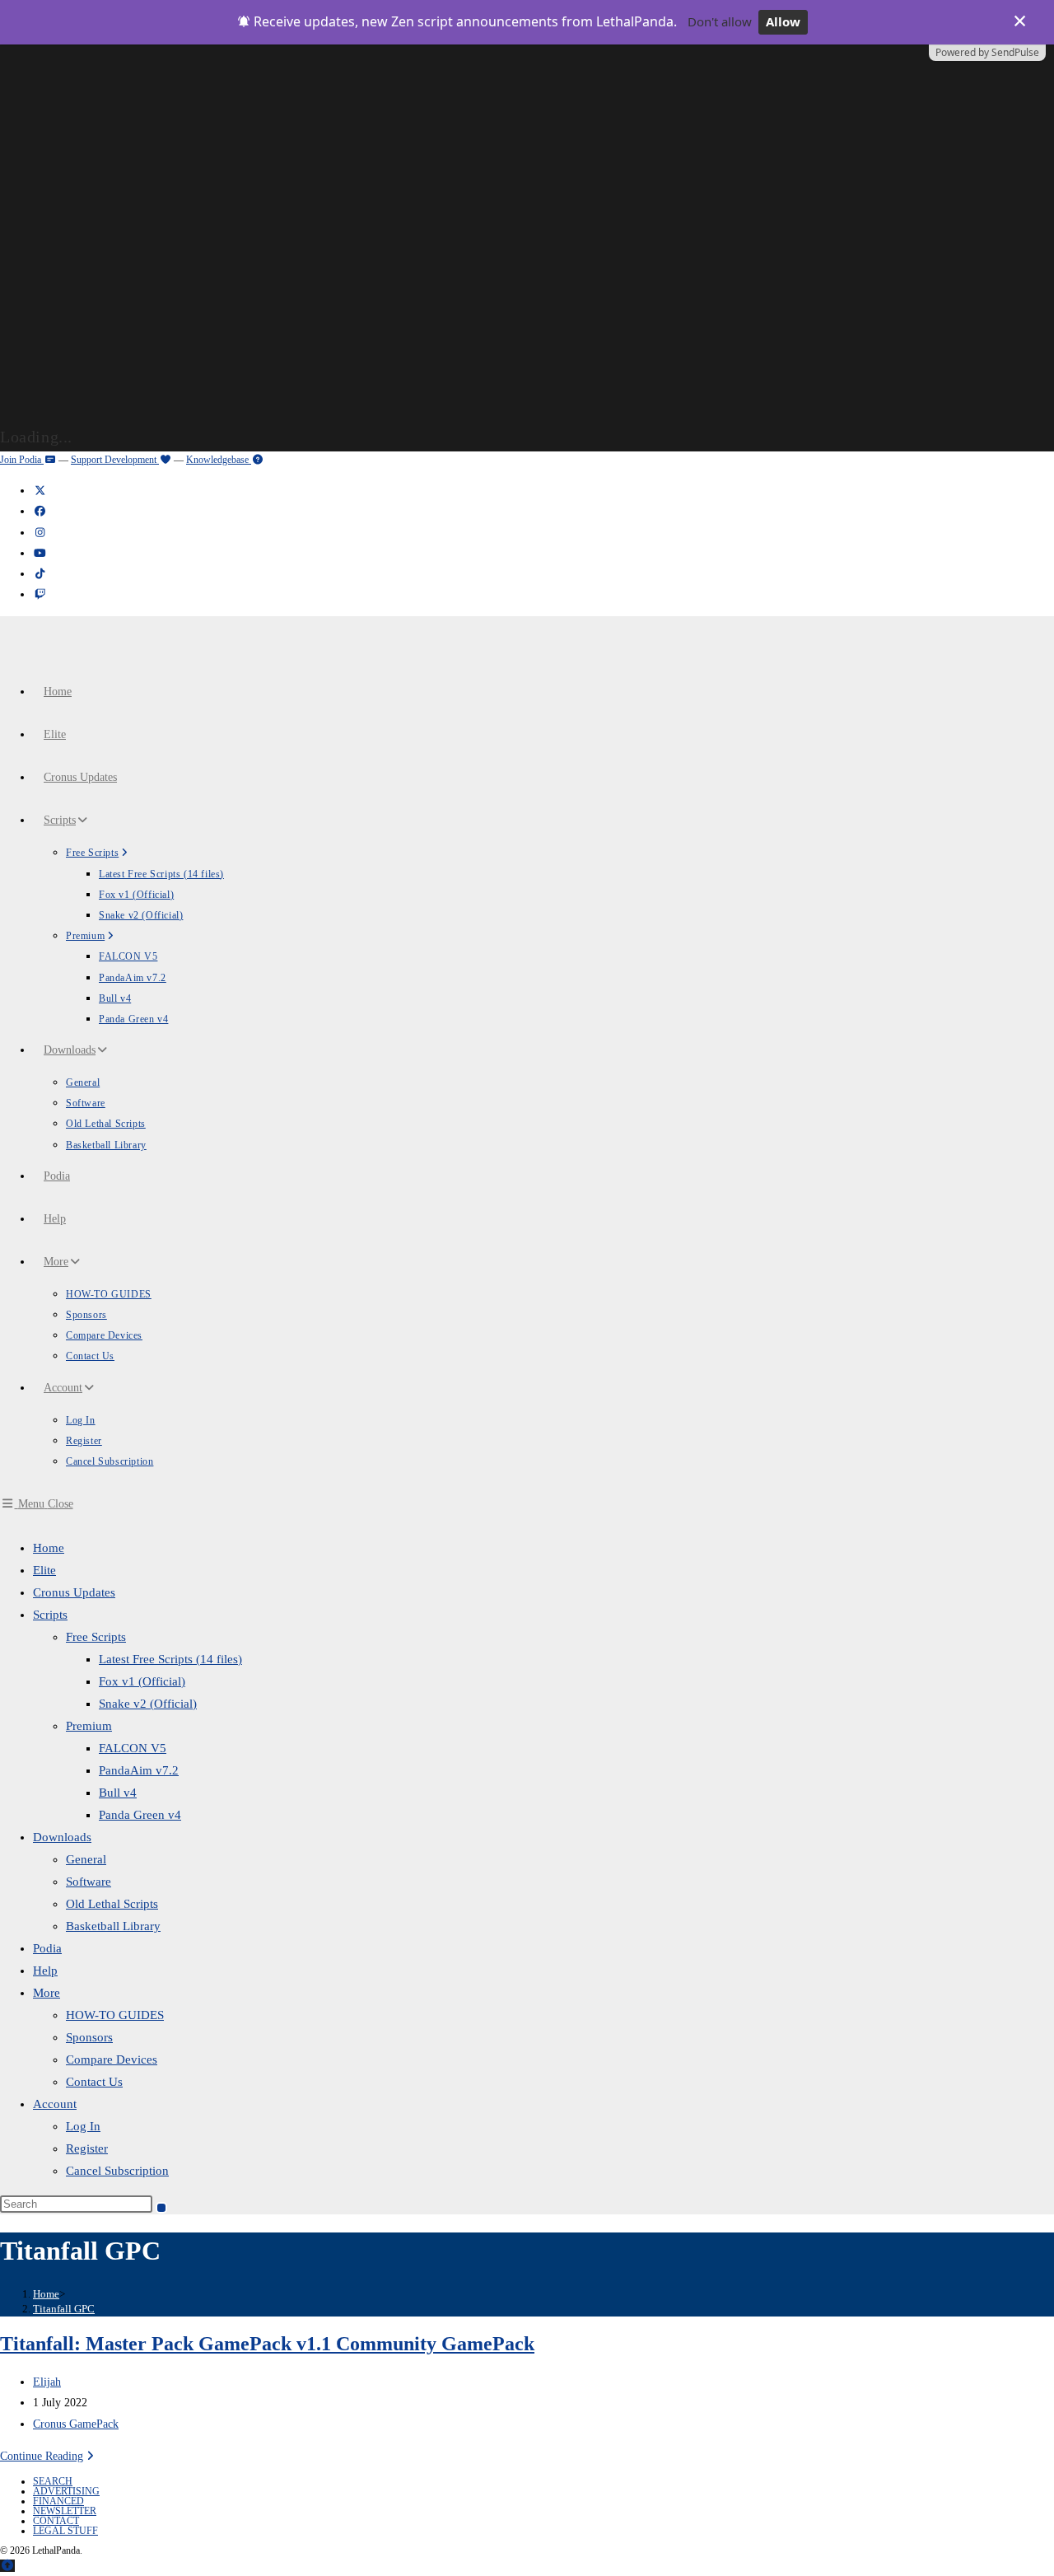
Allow (783, 21)
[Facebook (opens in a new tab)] (40, 511)
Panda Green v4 (140, 1815)
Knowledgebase (219, 460)
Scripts (50, 1615)
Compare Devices (112, 2059)
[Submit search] (161, 2208)
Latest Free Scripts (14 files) (170, 1659)
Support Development (115, 460)
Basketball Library (113, 1926)
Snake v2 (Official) (148, 1704)
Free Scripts (96, 1637)
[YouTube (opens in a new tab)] (40, 553)
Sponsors (89, 2037)
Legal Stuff (65, 2531)
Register (87, 2148)
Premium (89, 1726)
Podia (47, 1948)
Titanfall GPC (64, 2309)
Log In (83, 2126)
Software (89, 1882)
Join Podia (22, 460)
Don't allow (720, 21)
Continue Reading (49, 2456)
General (86, 1859)
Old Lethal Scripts (112, 1904)
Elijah (47, 2382)
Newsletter (65, 2511)
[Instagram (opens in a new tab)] (40, 533)
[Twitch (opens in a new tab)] (40, 594)
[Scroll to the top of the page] (7, 2566)
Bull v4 (118, 1793)
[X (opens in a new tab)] (40, 491)
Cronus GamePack (76, 2424)
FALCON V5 (133, 1748)
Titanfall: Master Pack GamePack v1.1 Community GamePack (267, 2344)
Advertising (66, 2491)
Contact (56, 2521)
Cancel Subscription (117, 2171)
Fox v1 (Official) (142, 1681)
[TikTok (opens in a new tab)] (40, 574)
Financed (58, 2501)
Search (53, 2481)
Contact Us (94, 2082)
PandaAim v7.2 (139, 1770)
